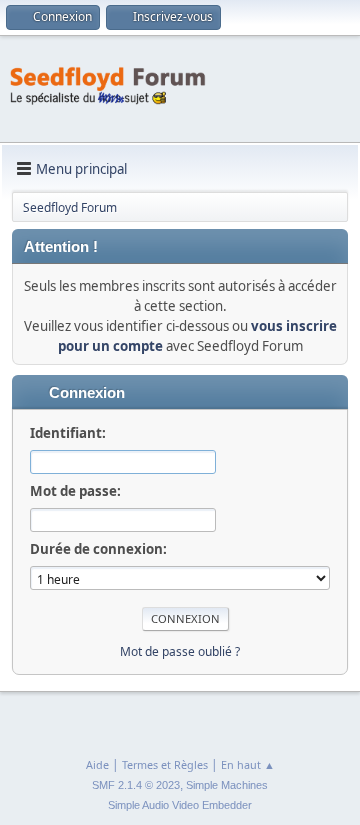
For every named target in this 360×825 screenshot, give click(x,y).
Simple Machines (227, 785)
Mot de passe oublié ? (180, 651)
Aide (97, 764)
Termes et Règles (165, 764)
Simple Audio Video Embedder (180, 805)
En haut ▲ (248, 764)
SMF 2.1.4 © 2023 (136, 785)
